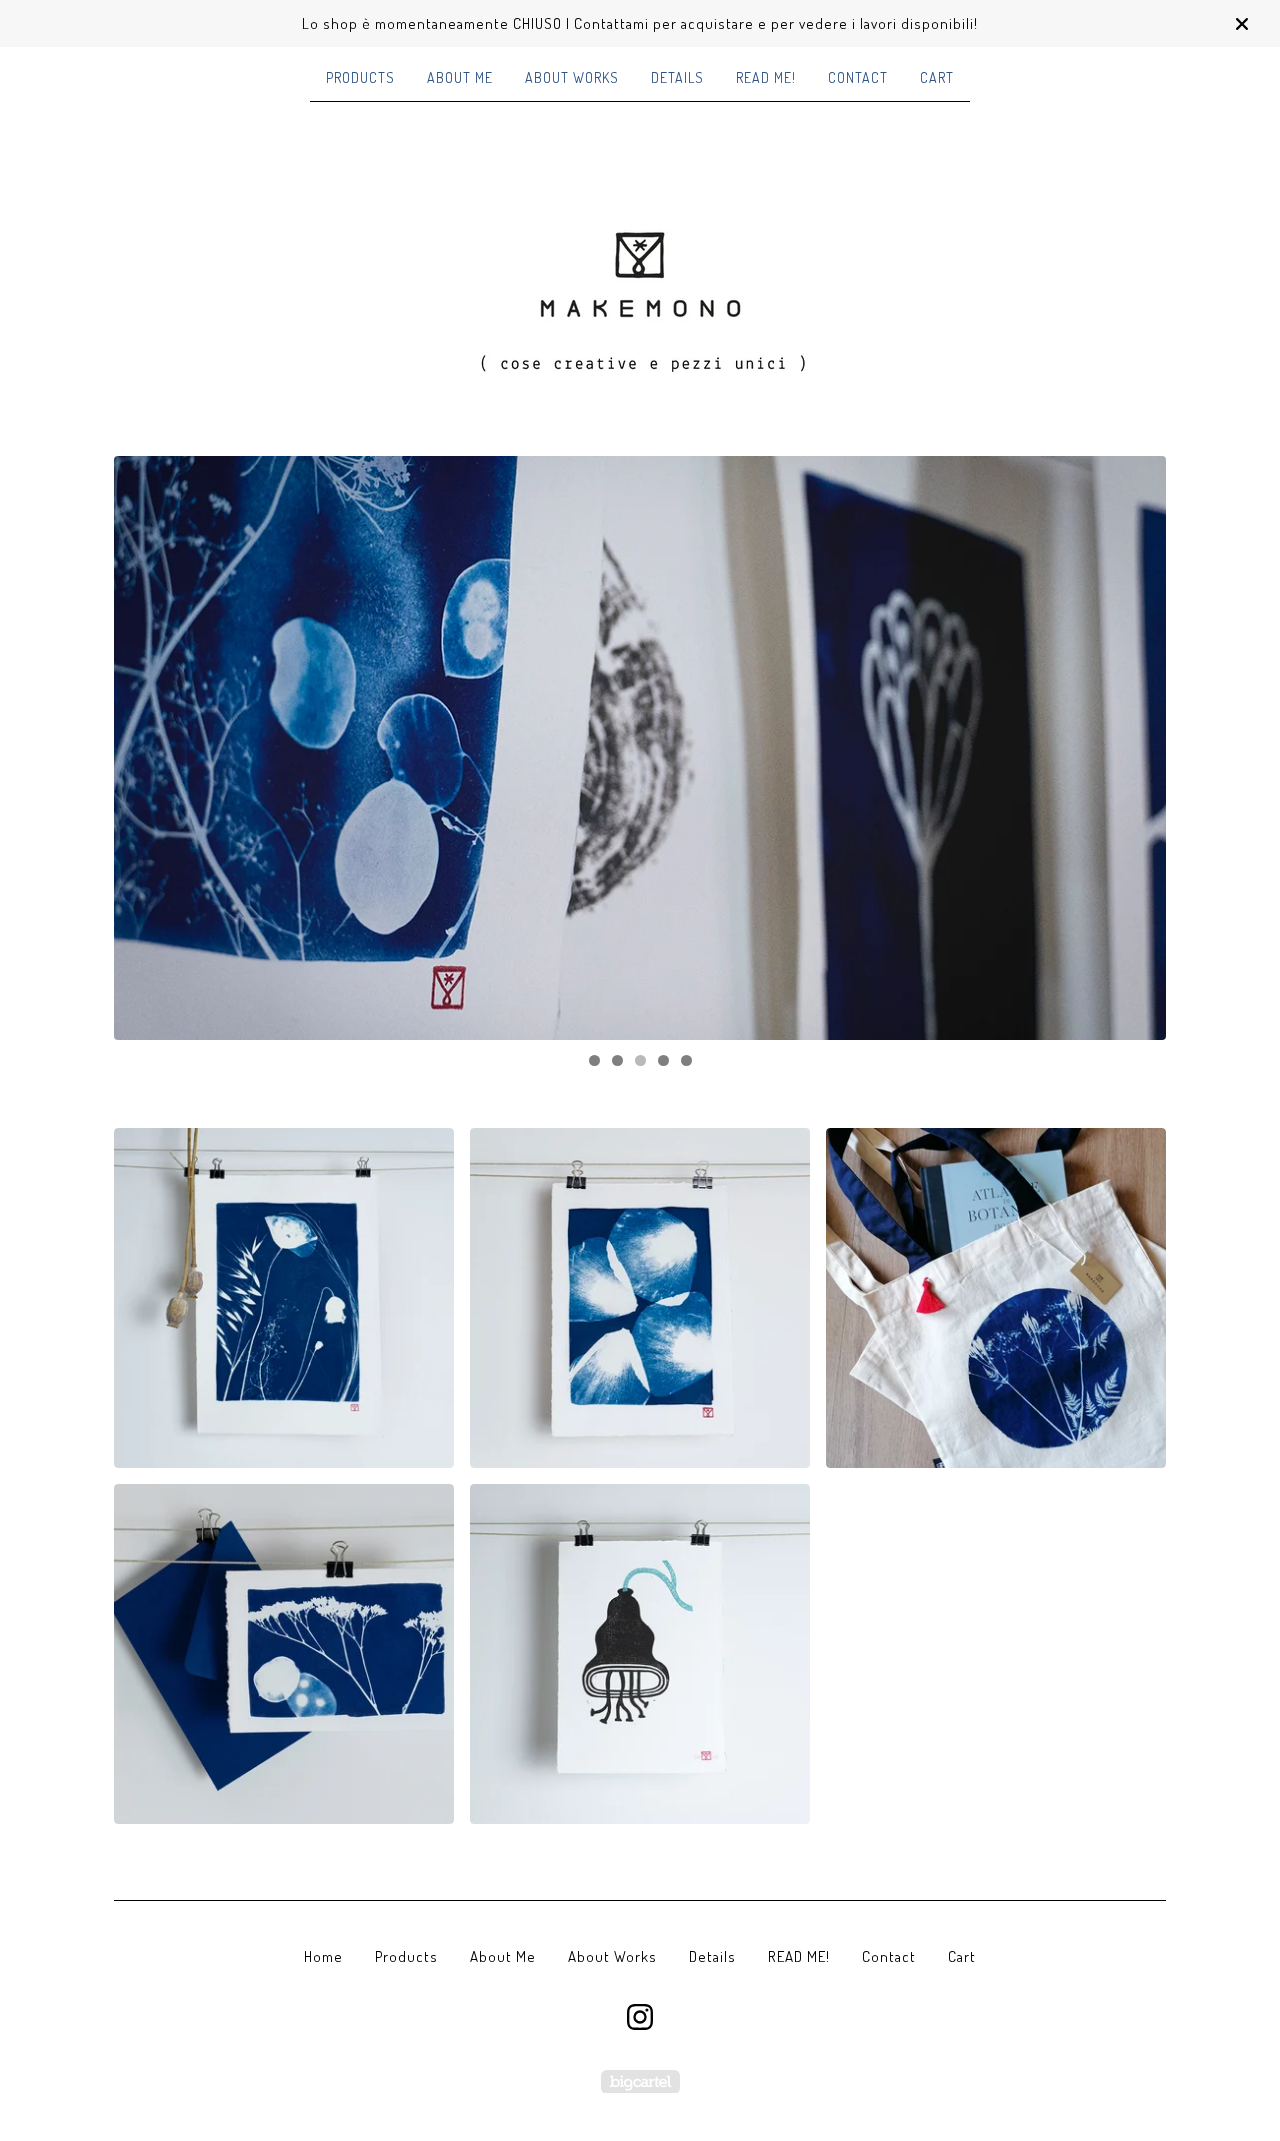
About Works (572, 77)
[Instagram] (640, 2017)
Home (323, 1956)
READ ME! (766, 77)
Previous (148, 748)
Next (1131, 748)
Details (677, 77)
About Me (460, 77)
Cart (937, 77)
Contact (858, 77)
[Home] (640, 278)
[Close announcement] (1242, 24)
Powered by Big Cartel (640, 2081)
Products (360, 77)
